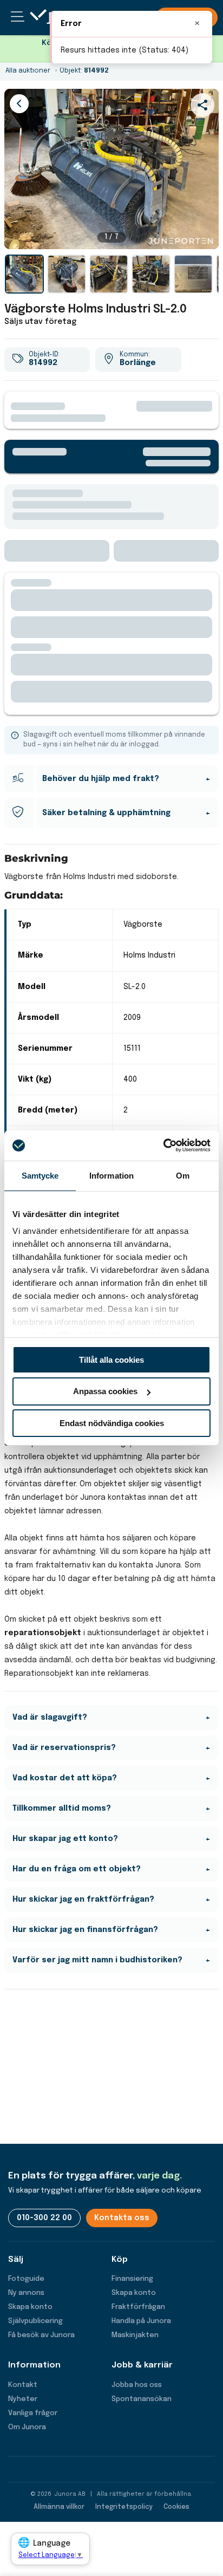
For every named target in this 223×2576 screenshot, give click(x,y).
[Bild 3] (109, 274)
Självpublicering (35, 2321)
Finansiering (132, 2279)
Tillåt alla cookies (111, 1359)
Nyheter (23, 2399)
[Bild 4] (151, 274)
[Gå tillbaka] (19, 104)
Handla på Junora (141, 2321)
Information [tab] (111, 1175)
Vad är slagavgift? (50, 1718)
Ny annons (26, 2293)
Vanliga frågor (33, 2413)
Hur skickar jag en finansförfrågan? (85, 1930)
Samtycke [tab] (40, 1175)
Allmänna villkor (59, 2507)
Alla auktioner (28, 71)
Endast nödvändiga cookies (112, 1423)
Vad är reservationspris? (64, 1748)
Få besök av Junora (41, 2335)
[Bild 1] (24, 274)
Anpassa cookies (105, 1391)
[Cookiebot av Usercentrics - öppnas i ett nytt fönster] (163, 1146)
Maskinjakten (135, 2335)
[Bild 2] (67, 274)
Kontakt (23, 2385)
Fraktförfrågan (138, 2307)
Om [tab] (183, 1175)
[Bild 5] (193, 274)
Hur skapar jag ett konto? (65, 1839)
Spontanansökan (142, 2399)
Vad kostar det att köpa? (65, 1778)
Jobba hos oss (137, 2385)
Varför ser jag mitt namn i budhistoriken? (97, 1960)
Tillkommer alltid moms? (62, 1809)
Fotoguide (26, 2279)
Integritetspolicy (124, 2507)
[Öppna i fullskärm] (205, 235)
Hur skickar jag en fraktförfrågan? (83, 1900)
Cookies (176, 2507)
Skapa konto (30, 2307)
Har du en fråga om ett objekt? (77, 1869)
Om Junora (27, 2427)
